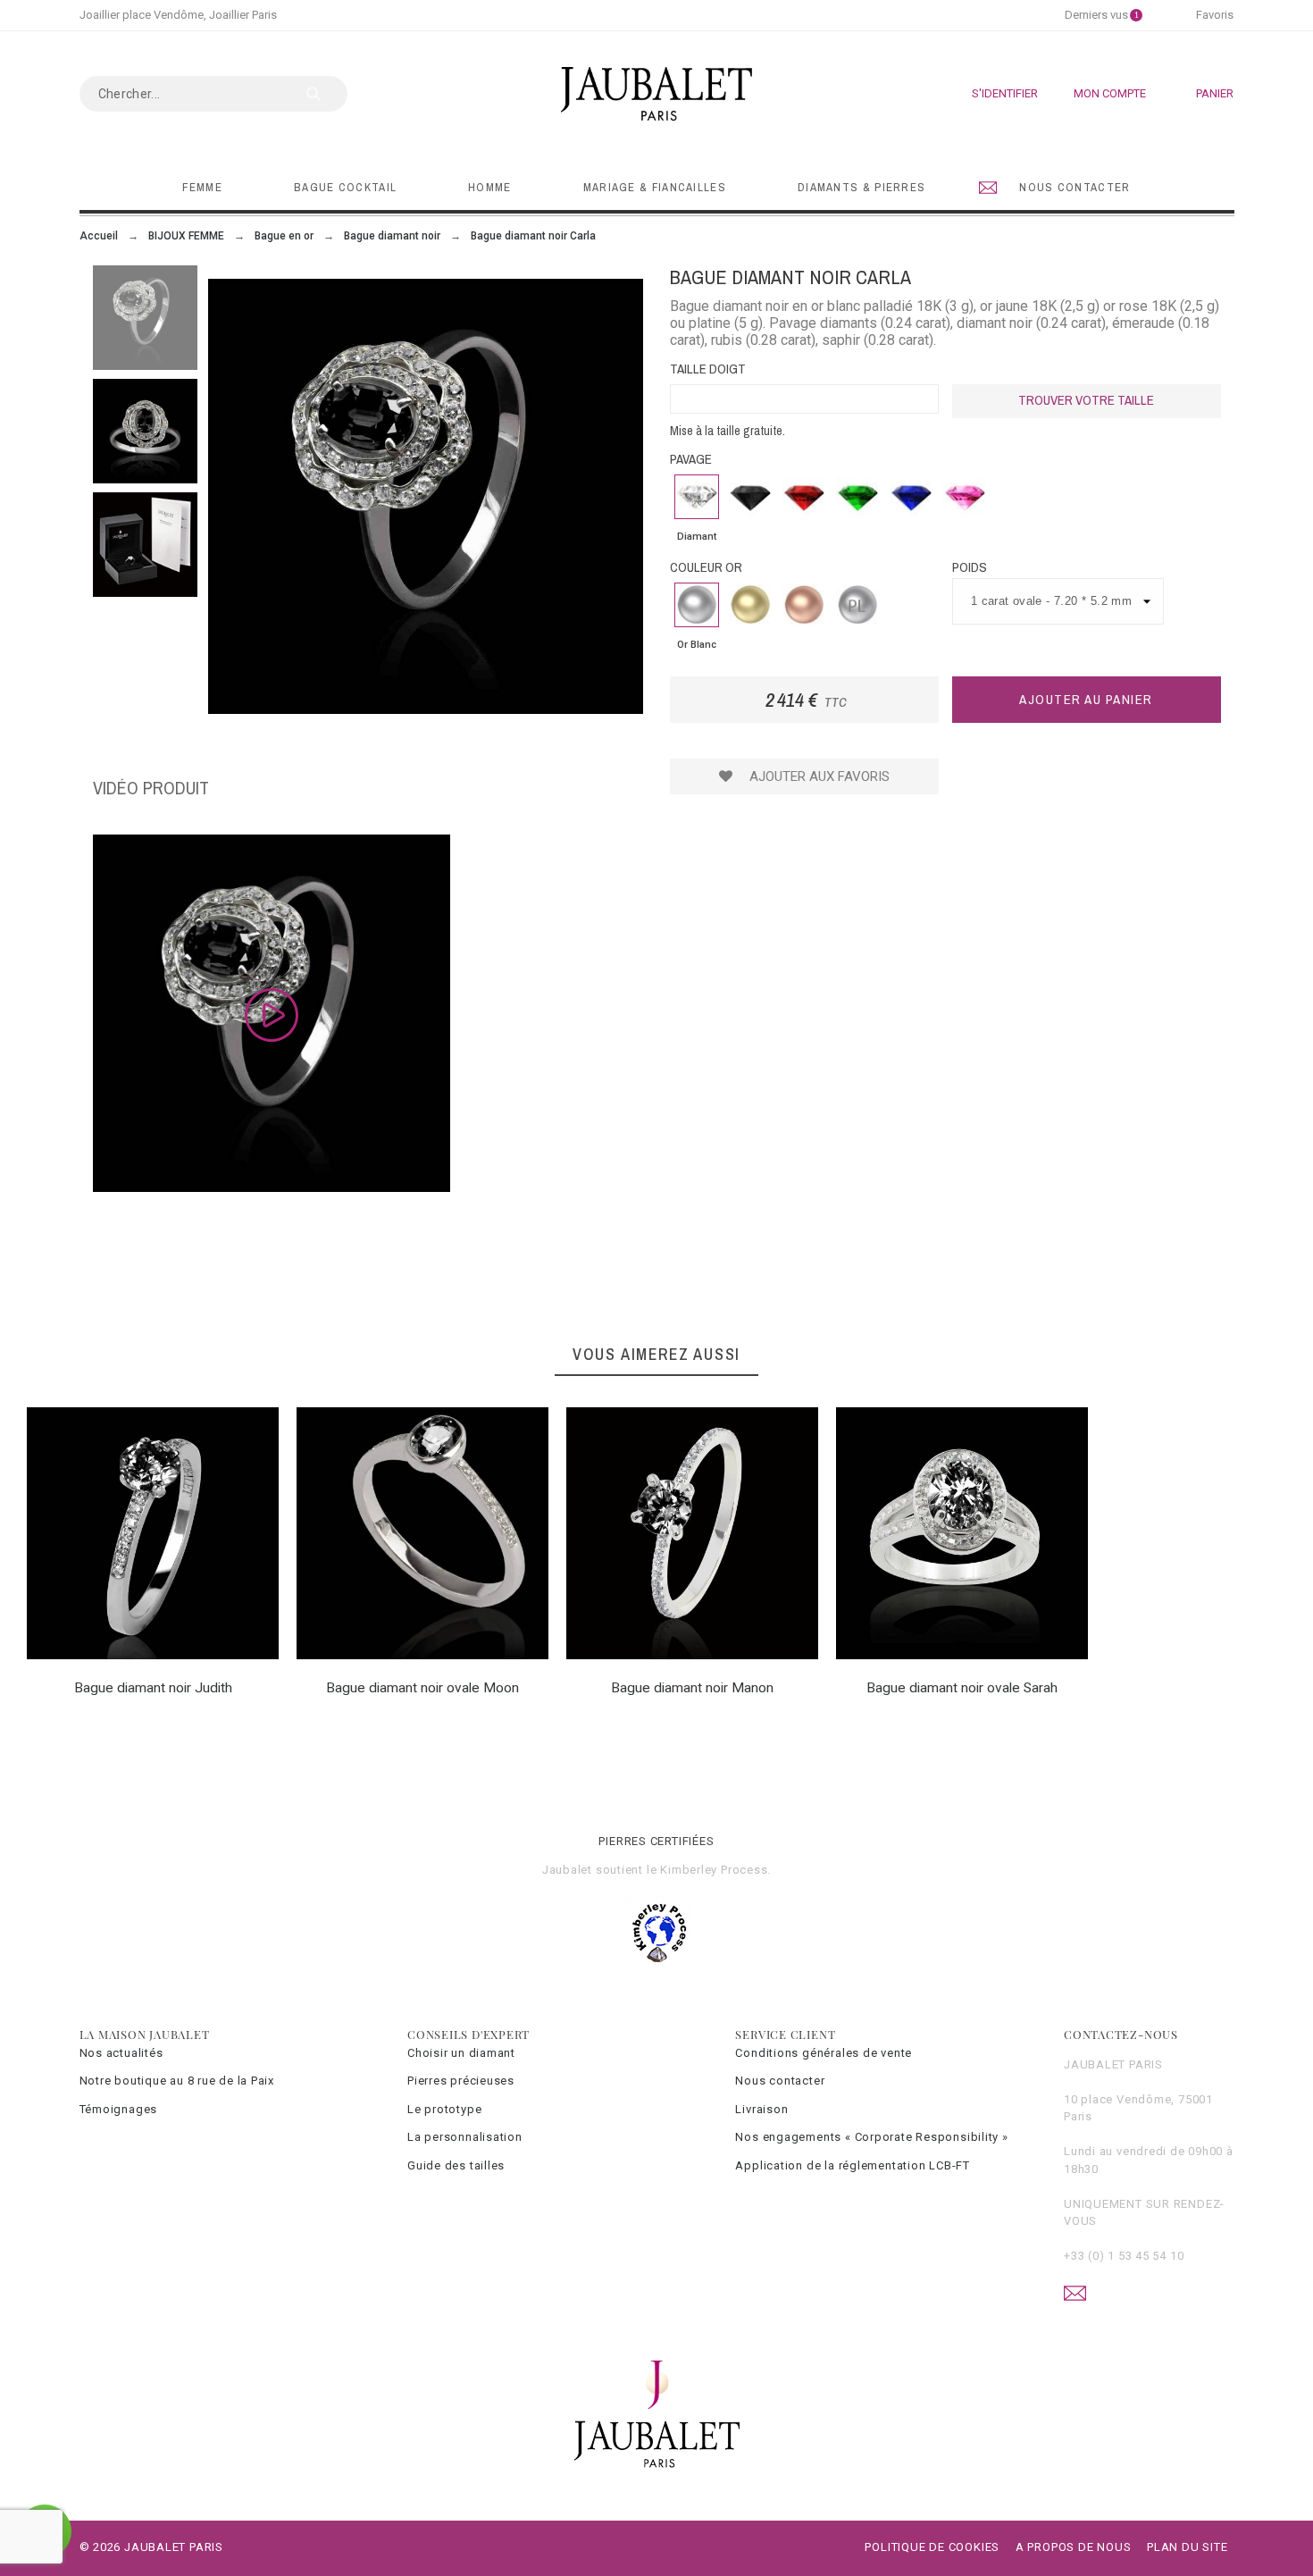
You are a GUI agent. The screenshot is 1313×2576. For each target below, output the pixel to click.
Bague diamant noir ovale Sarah (962, 1688)
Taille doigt (708, 369)
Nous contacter (780, 2081)
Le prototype (444, 2109)
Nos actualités (121, 2053)
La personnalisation (465, 2137)
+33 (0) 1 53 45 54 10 (1124, 2256)
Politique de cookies (932, 2547)
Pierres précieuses (461, 2081)
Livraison (761, 2109)
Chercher (325, 94)
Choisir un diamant (461, 2053)
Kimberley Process (714, 1870)
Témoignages (119, 2109)
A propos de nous (1073, 2547)
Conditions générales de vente (824, 2053)
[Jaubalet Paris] (656, 94)
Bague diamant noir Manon (692, 1688)
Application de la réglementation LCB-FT (852, 2165)
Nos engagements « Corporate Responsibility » (871, 2137)
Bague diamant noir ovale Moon (422, 1688)
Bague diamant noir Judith (153, 1688)
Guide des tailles (456, 2165)
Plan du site (1187, 2547)
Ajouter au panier (1086, 699)
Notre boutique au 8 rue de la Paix (177, 2081)
